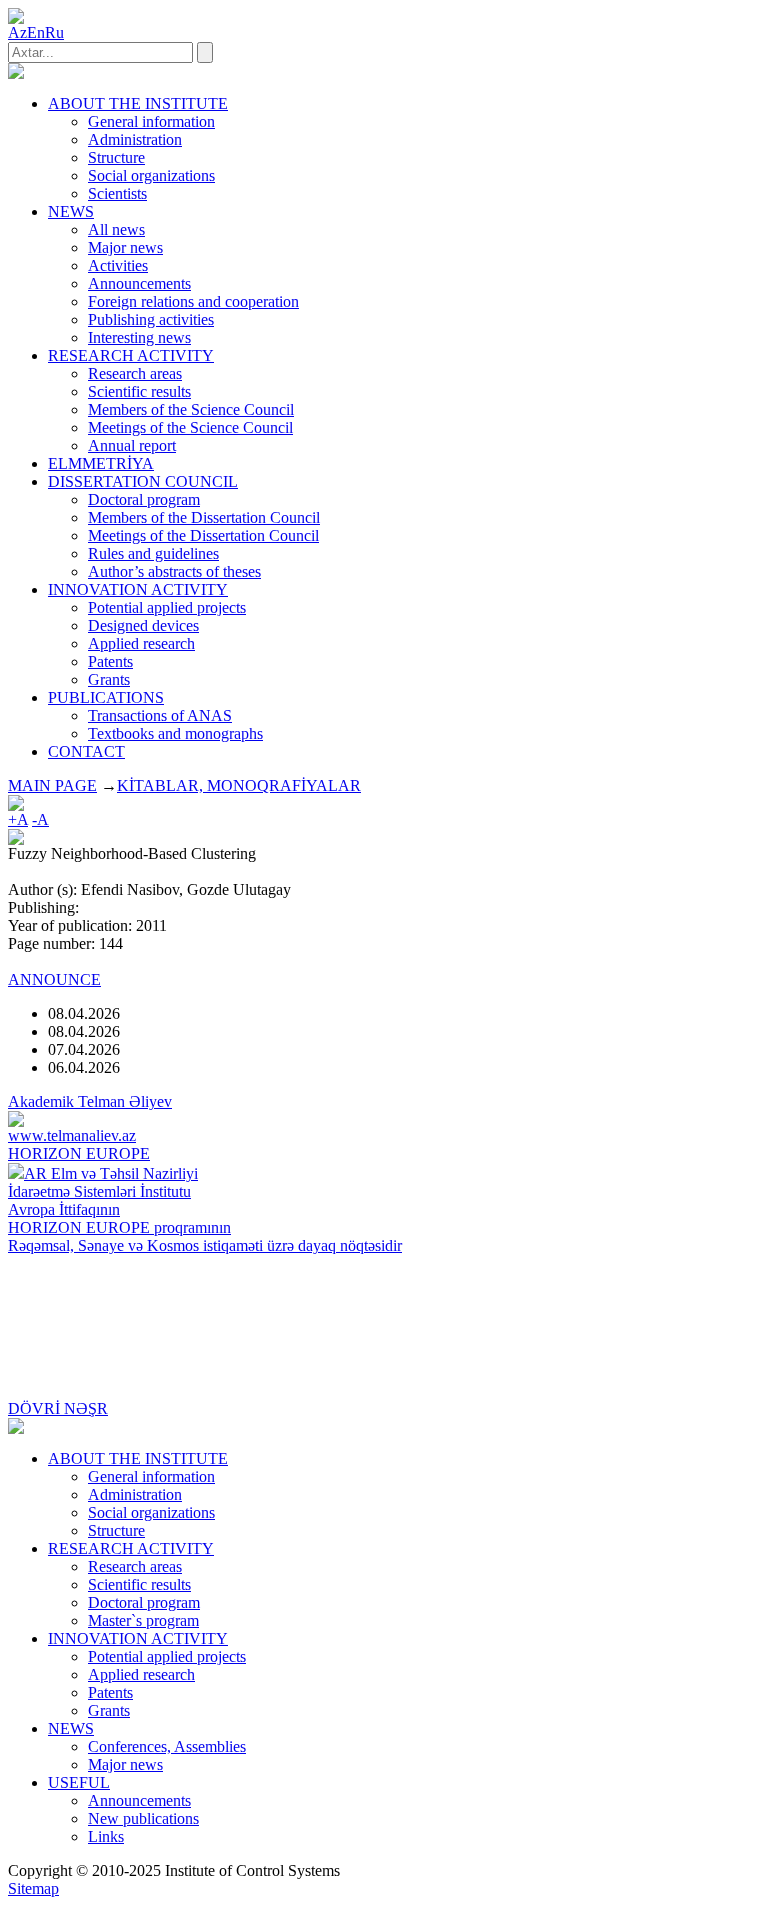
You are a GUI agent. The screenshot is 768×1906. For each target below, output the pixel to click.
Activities (118, 265)
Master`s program (143, 1620)
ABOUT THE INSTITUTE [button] (138, 103)
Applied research (141, 643)
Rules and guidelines (153, 553)
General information (151, 121)
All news (116, 229)
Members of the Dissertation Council (204, 517)
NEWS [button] (71, 211)
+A (18, 819)
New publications (143, 1818)
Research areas (135, 373)
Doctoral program (144, 499)
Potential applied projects (167, 607)
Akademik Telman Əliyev (90, 1101)
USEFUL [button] (79, 1782)
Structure (116, 157)
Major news (125, 247)
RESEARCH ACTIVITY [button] (131, 355)
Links (106, 1836)
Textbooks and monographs (175, 733)
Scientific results (139, 391)
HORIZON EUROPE (79, 1153)
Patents (110, 661)
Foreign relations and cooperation (193, 301)
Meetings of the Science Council (190, 427)
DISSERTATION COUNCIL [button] (143, 481)
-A (40, 819)
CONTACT (86, 751)
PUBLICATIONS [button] (106, 697)
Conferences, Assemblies (167, 1746)
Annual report (132, 445)
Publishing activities (151, 319)
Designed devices (143, 625)
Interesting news (139, 337)
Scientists (117, 193)
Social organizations (151, 175)
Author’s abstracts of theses (174, 571)
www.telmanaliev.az (72, 1135)
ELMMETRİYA (101, 463)
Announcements (139, 283)
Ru (54, 32)
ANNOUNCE (54, 979)
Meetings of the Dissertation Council (203, 535)
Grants (109, 679)
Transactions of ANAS (160, 715)
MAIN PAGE (52, 785)
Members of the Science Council (191, 409)
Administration (135, 139)
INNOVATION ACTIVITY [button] (138, 589)
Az (17, 32)
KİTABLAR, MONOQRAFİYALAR (239, 785)
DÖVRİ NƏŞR (58, 1408)
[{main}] (16, 73)
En (36, 32)
